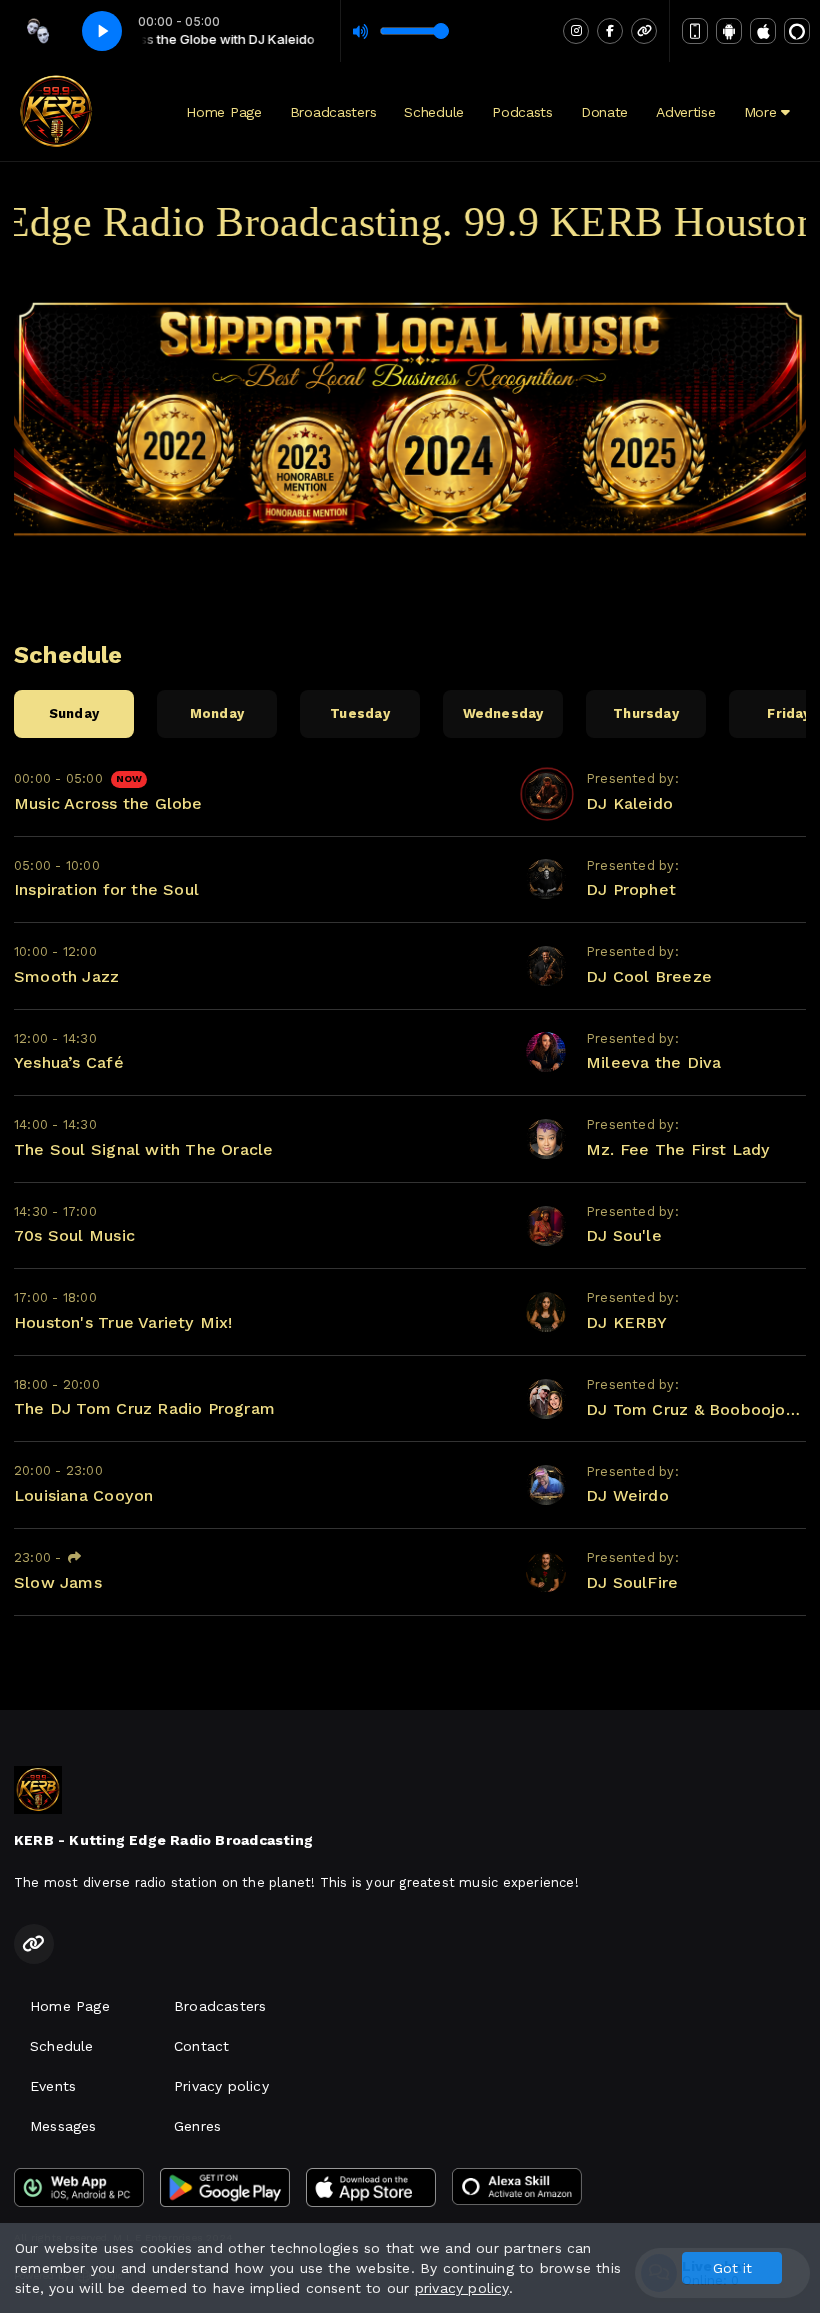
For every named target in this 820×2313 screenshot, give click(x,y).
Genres (197, 2126)
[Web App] (695, 31)
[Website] (644, 31)
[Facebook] (610, 31)
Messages (63, 2126)
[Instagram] (576, 31)
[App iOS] (763, 31)
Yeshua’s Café (69, 1062)
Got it (732, 2268)
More (763, 112)
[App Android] (729, 31)
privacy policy (462, 2288)
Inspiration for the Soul (106, 889)
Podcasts (522, 112)
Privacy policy (221, 2086)
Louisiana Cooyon (83, 1495)
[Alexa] (797, 31)
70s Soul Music (74, 1235)
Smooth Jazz (66, 976)
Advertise (685, 112)
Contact (201, 2046)
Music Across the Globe (108, 803)
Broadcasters (333, 112)
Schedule (434, 112)
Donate (604, 112)
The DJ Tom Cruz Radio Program (144, 1408)
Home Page (223, 112)
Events (53, 2086)
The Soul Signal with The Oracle (144, 1149)
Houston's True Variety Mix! (123, 1322)
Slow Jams (58, 1582)
